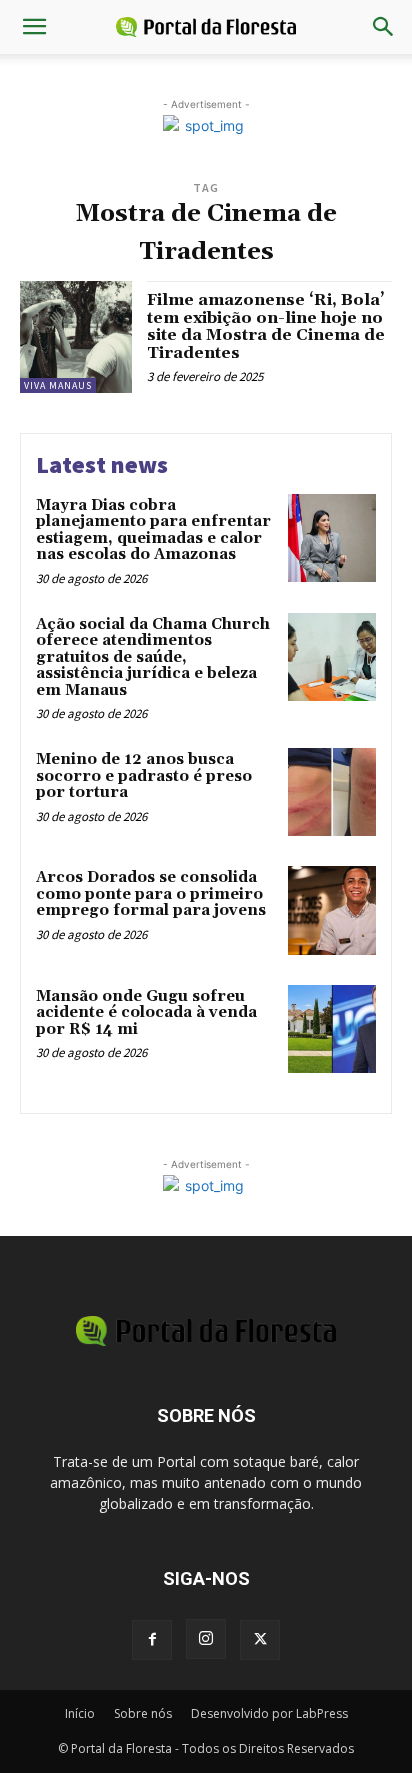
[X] (260, 1640)
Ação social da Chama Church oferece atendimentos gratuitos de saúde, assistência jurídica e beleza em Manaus (153, 657)
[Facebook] (152, 1640)
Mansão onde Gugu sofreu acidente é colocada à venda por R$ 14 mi (146, 1013)
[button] (34, 27)
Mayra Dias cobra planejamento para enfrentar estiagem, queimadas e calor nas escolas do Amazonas (153, 530)
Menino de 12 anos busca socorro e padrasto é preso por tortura (144, 776)
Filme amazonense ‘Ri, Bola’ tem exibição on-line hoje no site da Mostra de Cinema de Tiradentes (266, 326)
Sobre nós (143, 1713)
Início (80, 1713)
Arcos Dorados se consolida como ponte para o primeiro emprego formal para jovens (151, 894)
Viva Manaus (58, 385)
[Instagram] (206, 1639)
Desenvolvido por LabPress (269, 1713)
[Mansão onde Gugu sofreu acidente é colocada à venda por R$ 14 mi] (332, 1029)
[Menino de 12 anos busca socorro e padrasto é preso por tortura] (332, 792)
